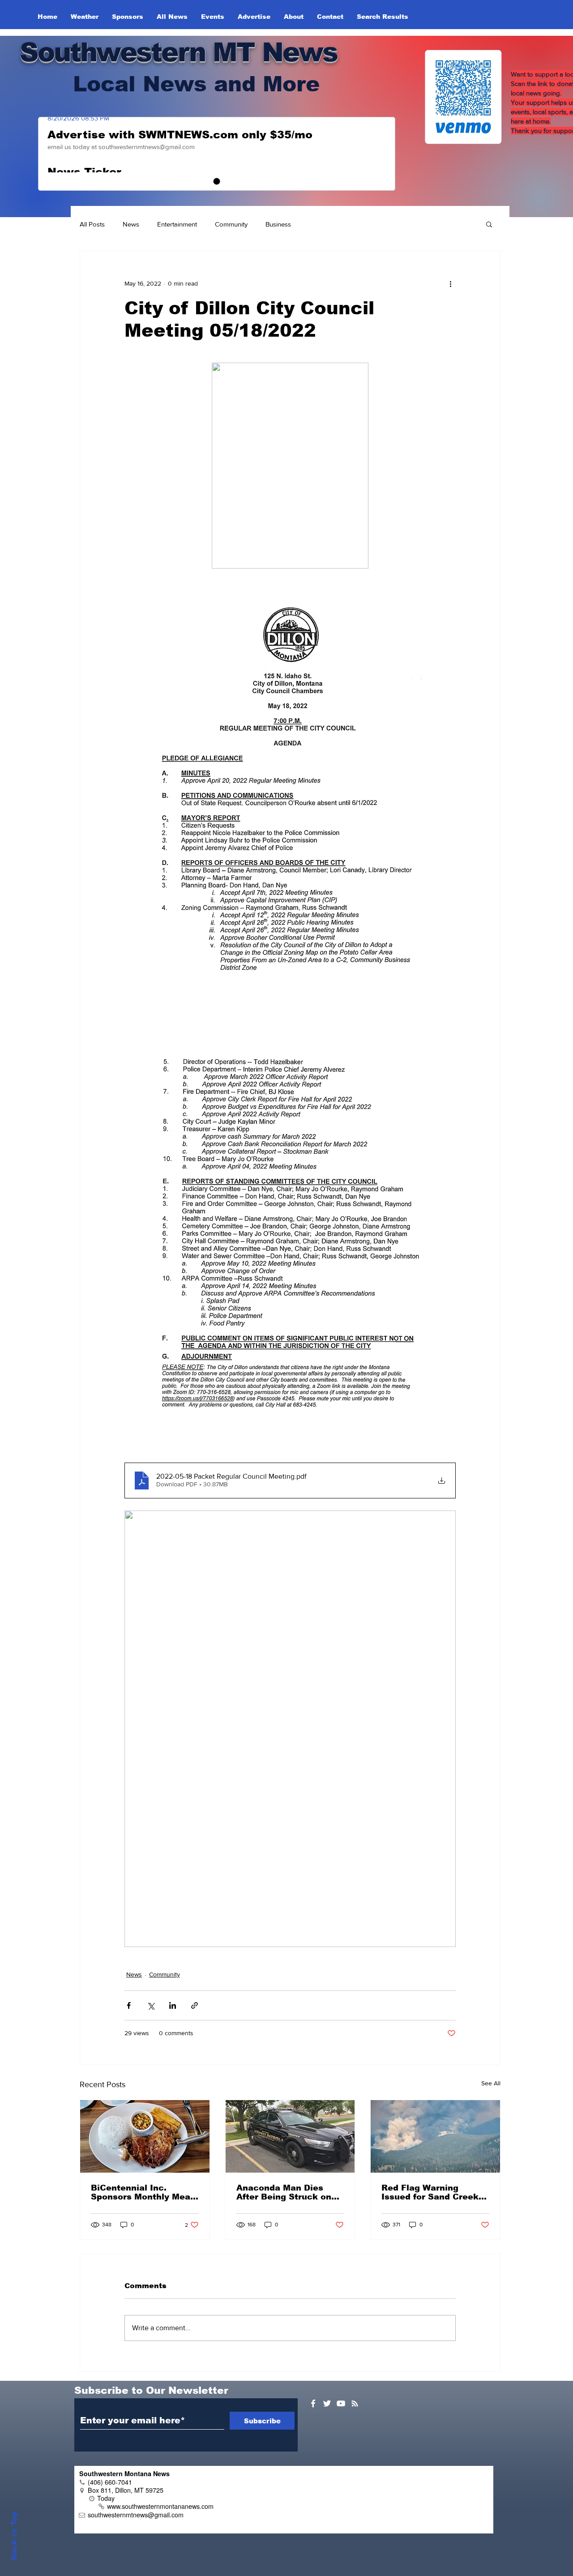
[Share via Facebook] (129, 2005)
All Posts (92, 224)
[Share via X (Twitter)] (151, 2005)
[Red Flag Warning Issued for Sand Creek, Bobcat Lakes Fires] (435, 2136)
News (131, 224)
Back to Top (14, 2536)
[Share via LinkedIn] (173, 2005)
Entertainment (177, 224)
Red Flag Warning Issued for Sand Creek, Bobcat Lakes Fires (431, 2192)
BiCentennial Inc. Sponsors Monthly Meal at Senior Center (142, 2192)
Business (278, 224)
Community (231, 224)
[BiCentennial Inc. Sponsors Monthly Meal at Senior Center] (145, 2136)
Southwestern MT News (178, 52)
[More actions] (450, 283)
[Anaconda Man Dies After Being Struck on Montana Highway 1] (290, 2136)
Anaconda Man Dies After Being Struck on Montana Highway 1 (284, 2192)
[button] (489, 224)
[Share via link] (195, 2005)
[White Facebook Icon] (313, 2403)
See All (491, 2083)
